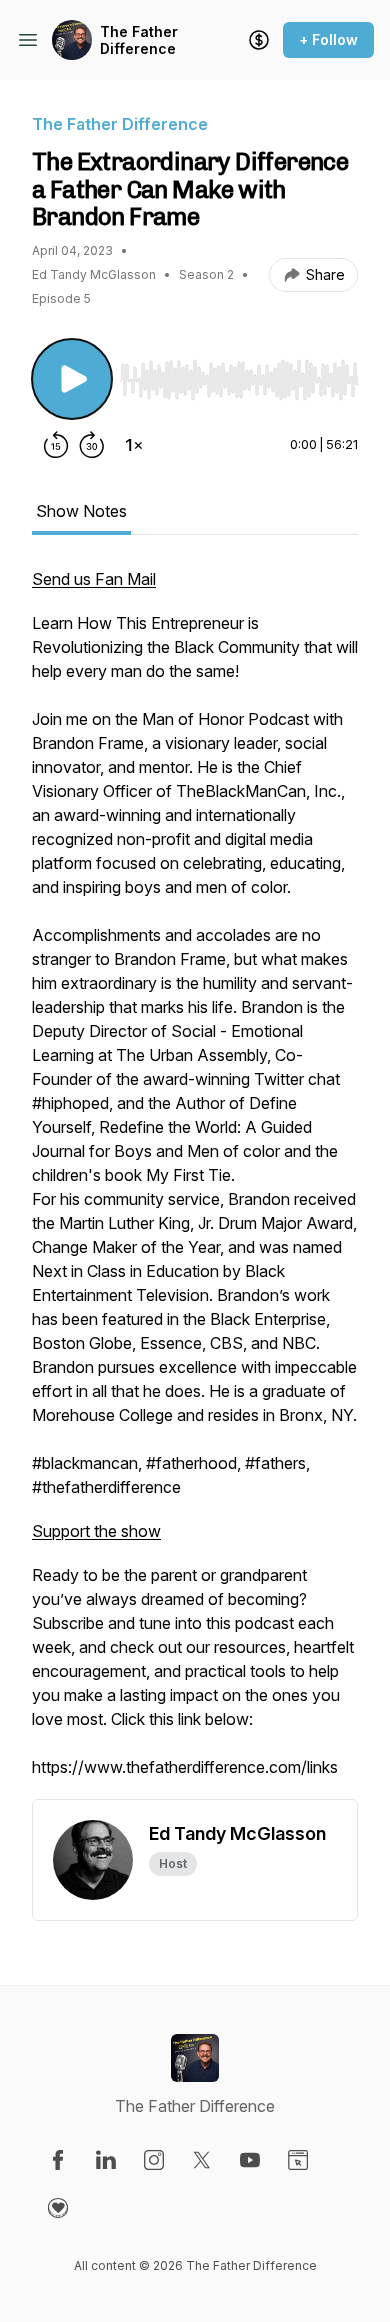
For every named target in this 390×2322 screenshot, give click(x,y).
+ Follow (328, 39)
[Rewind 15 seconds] (56, 445)
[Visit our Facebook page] (58, 2160)
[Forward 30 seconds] (92, 445)
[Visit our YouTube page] (250, 2160)
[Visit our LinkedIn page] (106, 2160)
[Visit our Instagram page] (154, 2160)
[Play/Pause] (72, 379)
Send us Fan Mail (94, 579)
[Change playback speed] (134, 445)
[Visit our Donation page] (58, 2208)
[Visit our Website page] (298, 2160)
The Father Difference (139, 40)
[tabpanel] (195, 1183)
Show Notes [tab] (81, 511)
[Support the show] (259, 40)
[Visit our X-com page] (202, 2160)
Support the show (96, 1531)
